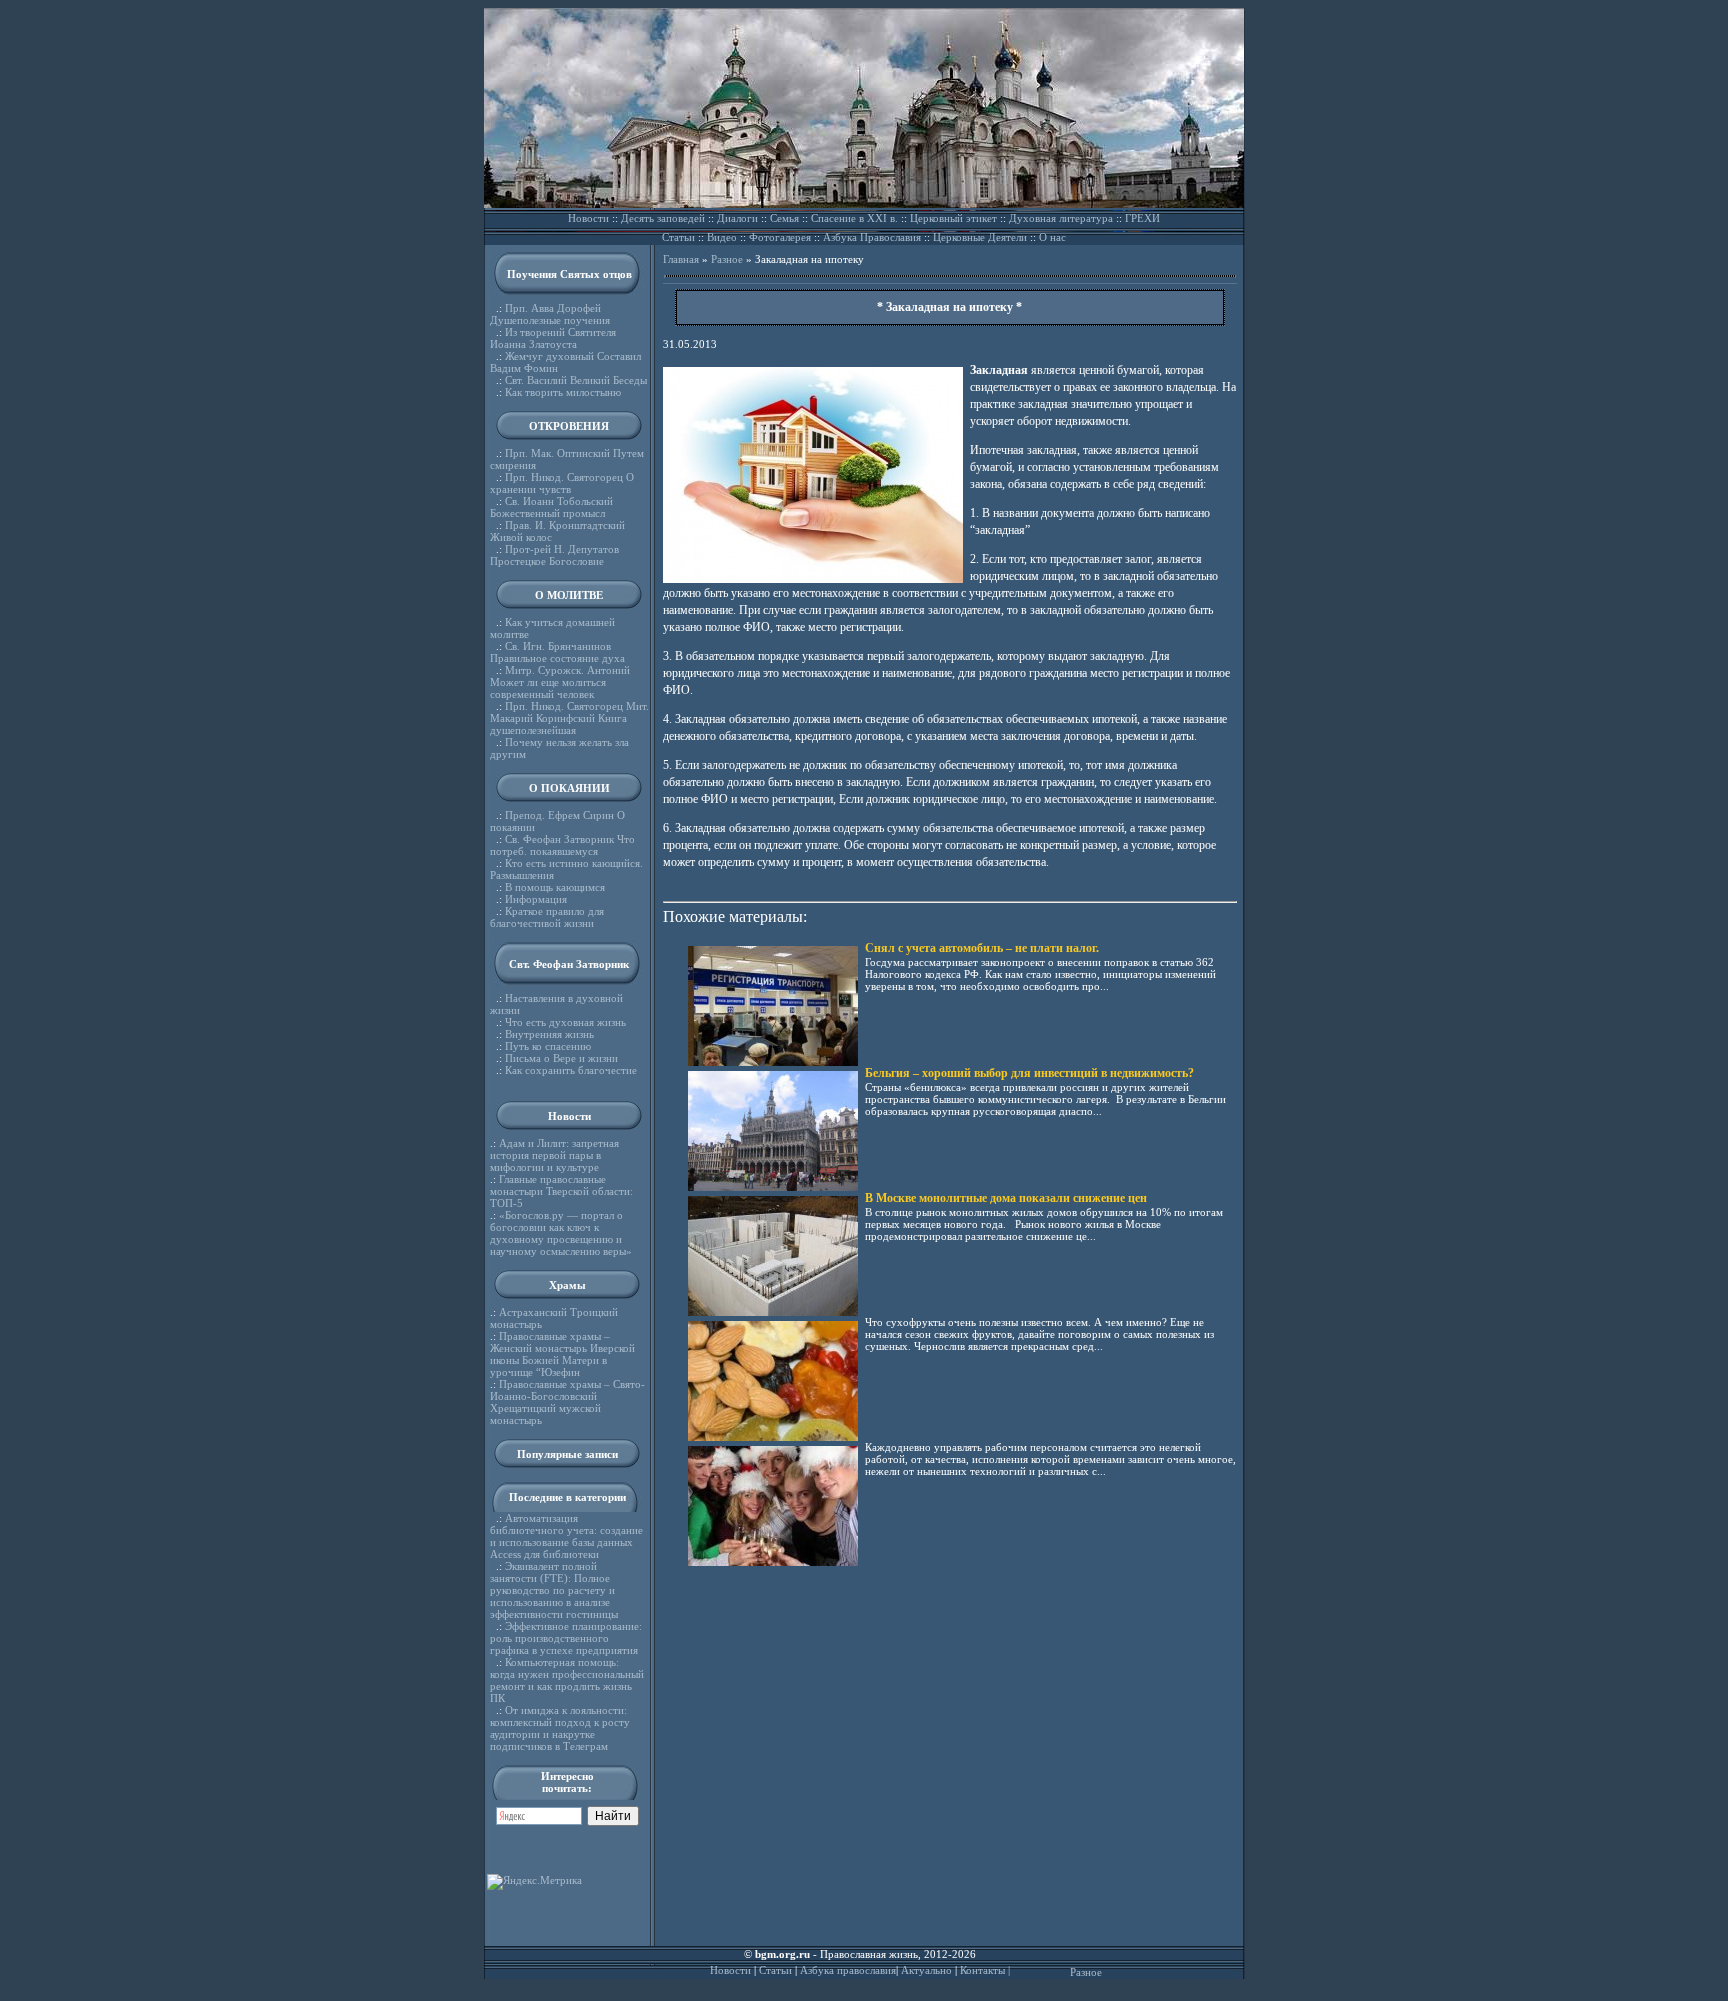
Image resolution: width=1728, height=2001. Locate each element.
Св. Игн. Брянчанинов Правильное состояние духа (557, 652)
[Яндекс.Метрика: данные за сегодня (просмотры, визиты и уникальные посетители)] (534, 1882)
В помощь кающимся (555, 887)
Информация (536, 899)
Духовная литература (1061, 218)
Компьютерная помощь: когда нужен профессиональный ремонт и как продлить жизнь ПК (567, 1680)
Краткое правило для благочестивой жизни (547, 917)
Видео (722, 237)
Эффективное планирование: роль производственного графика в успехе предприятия (566, 1638)
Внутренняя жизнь (549, 1034)
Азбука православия (848, 1970)
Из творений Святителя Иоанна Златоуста (553, 338)
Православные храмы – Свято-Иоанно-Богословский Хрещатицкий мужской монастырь (567, 1402)
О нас (1052, 237)
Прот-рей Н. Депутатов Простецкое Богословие (554, 555)
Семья (784, 218)
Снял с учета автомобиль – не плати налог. (982, 948)
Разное (727, 259)
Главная (681, 259)
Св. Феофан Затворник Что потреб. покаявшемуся (562, 845)
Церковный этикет (953, 218)
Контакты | (985, 1970)
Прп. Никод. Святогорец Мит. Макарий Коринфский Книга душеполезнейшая (569, 718)
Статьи (678, 237)
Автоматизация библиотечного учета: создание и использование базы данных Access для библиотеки (566, 1536)
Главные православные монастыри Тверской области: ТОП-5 (561, 1191)
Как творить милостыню (563, 392)
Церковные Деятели (980, 237)
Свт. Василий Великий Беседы (576, 380)
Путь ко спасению (548, 1046)
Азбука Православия (872, 237)
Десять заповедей (663, 218)
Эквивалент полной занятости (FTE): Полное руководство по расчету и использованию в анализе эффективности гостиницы (554, 1590)
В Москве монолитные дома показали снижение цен (1006, 1198)
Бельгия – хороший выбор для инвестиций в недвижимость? (1029, 1073)
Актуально (926, 1970)
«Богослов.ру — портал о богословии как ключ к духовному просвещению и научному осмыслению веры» (561, 1233)
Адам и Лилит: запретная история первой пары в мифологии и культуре (554, 1155)
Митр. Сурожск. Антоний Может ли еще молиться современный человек (560, 682)
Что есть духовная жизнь (565, 1022)
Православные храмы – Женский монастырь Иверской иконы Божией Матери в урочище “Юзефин (562, 1354)
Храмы (567, 1285)
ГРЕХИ (1142, 218)
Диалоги (737, 218)
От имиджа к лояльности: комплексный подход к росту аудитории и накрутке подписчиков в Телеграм (560, 1728)
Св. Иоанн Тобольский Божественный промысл (551, 507)
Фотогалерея (780, 237)
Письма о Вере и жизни (561, 1058)
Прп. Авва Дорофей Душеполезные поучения (550, 314)
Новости (588, 218)
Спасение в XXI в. (854, 218)
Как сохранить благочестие (571, 1070)
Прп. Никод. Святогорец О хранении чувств (562, 483)
